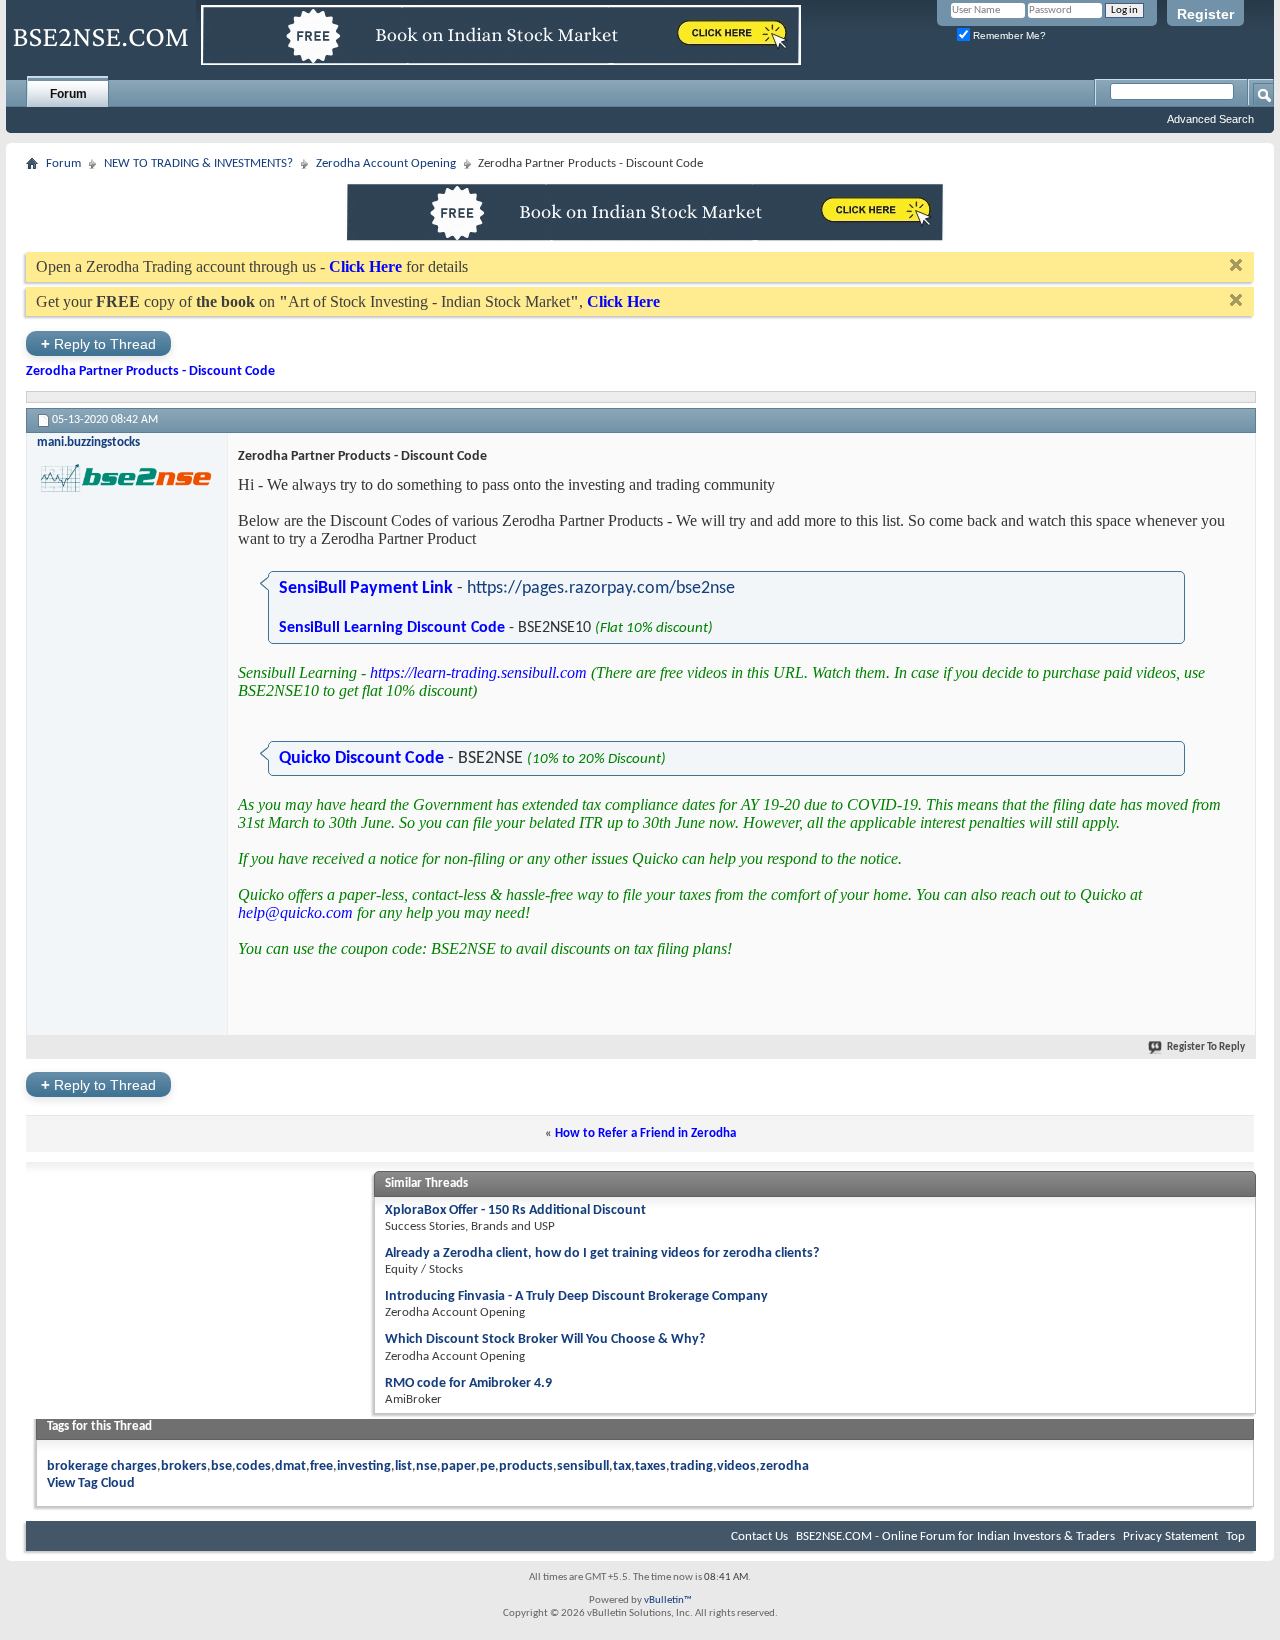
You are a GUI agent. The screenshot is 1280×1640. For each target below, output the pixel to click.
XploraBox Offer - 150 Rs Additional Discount (515, 1210)
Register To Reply (1206, 1047)
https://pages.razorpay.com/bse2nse (601, 588)
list (403, 1466)
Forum (68, 94)
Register (1205, 14)
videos (736, 1466)
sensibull (583, 1466)
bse (221, 1466)
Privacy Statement (1170, 1536)
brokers (184, 1466)
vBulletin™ (668, 1600)
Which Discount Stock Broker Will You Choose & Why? (545, 1339)
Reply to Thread (98, 343)
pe (487, 1466)
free (321, 1466)
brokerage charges (102, 1466)
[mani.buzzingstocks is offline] (127, 477)
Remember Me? (1008, 35)
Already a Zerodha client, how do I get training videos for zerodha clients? (602, 1253)
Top (1235, 1536)
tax (622, 1466)
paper (458, 1466)
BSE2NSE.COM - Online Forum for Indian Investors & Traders (955, 1536)
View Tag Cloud (91, 1483)
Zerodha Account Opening (386, 163)
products (526, 1466)
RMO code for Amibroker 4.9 (468, 1383)
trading (691, 1466)
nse (426, 1466)
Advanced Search (1210, 119)
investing (364, 1466)
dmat (290, 1466)
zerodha (784, 1466)
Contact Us (759, 1536)
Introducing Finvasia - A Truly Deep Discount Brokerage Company (576, 1296)
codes (253, 1466)
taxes (650, 1466)
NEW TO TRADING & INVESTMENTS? (198, 163)
